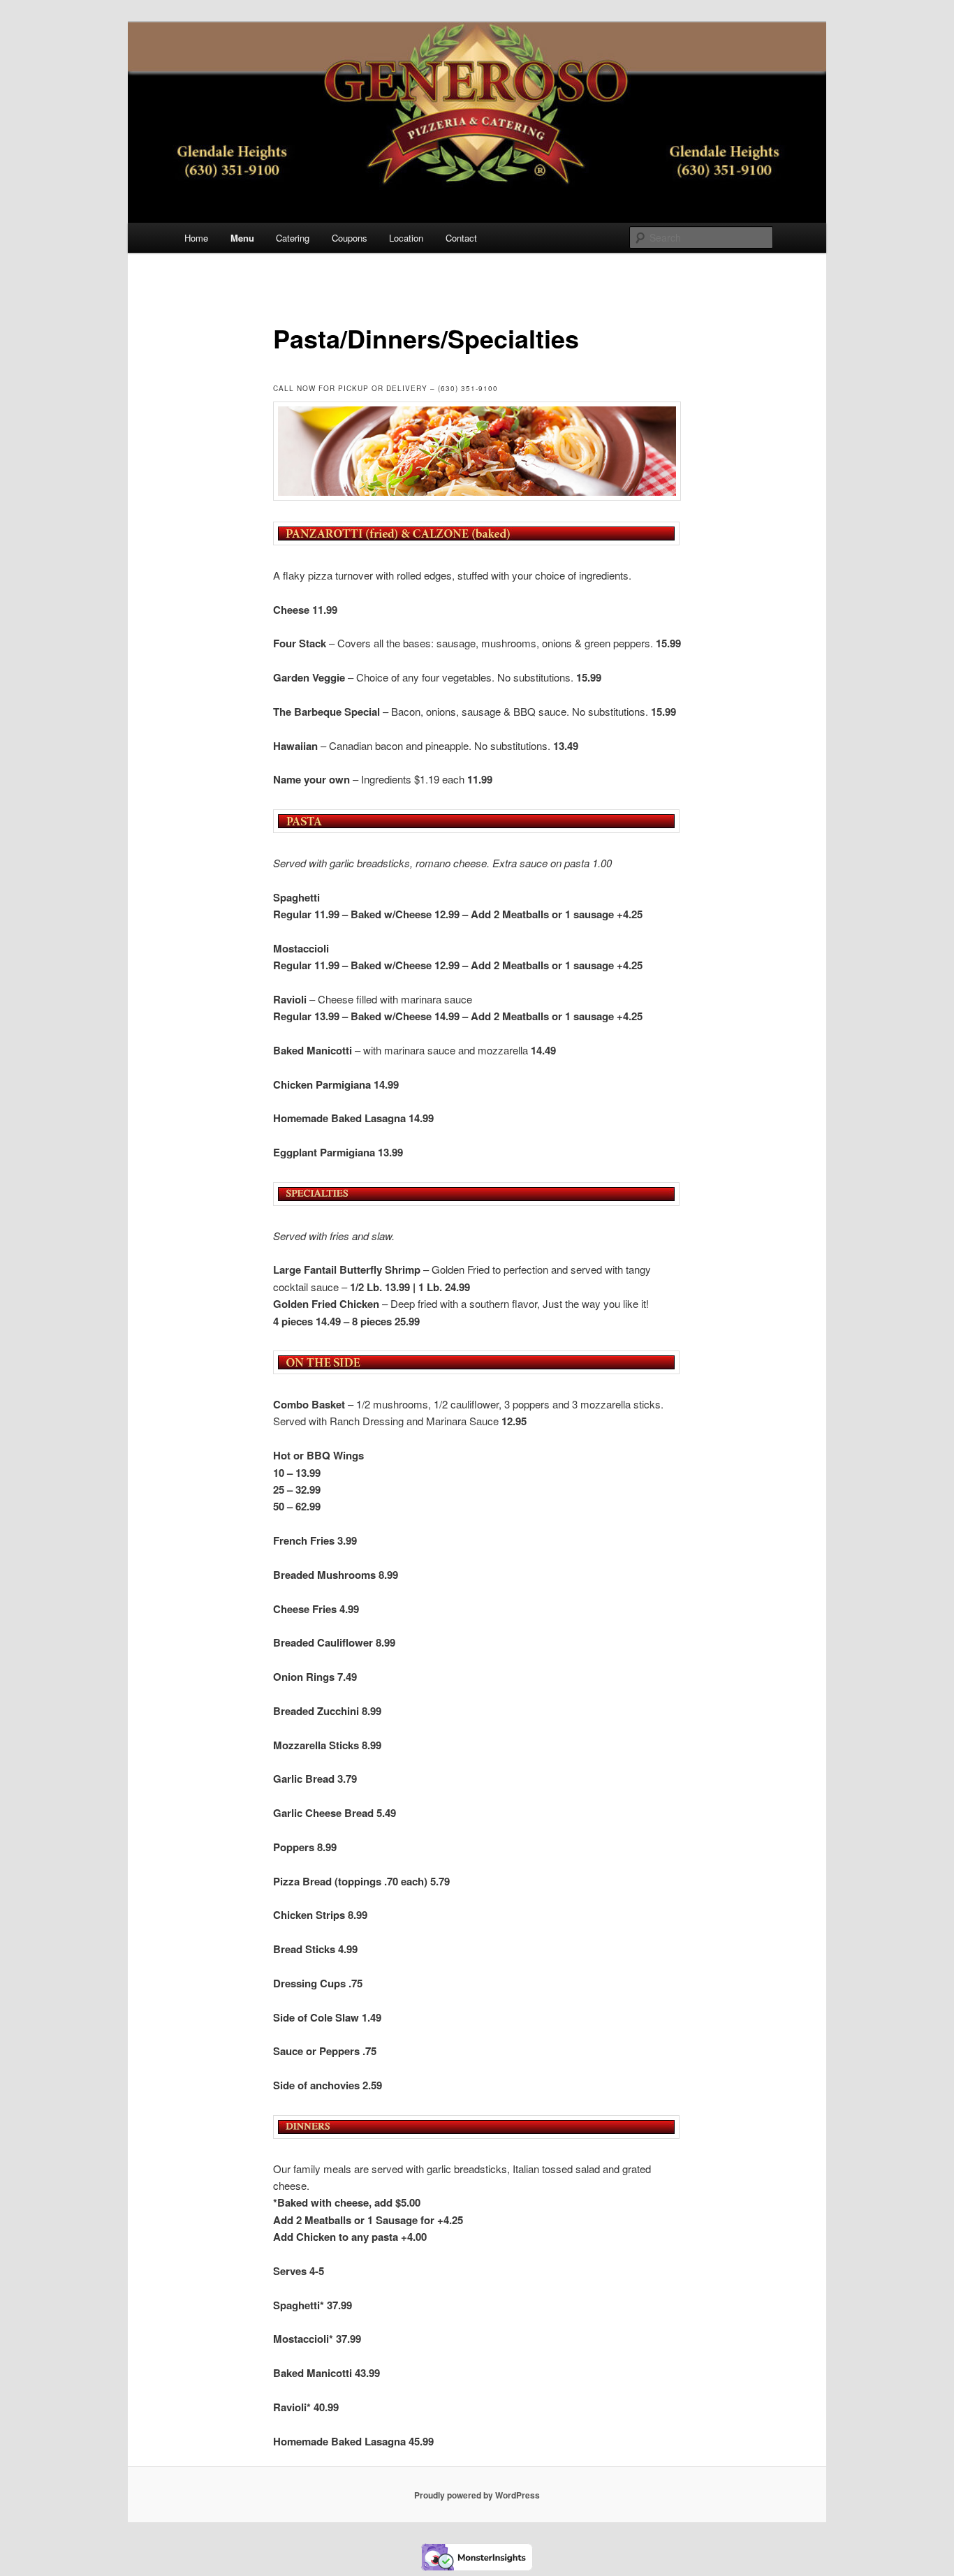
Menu (242, 238)
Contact (461, 238)
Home (196, 238)
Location (406, 238)
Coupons (350, 238)
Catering (293, 238)
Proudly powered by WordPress (477, 2495)
